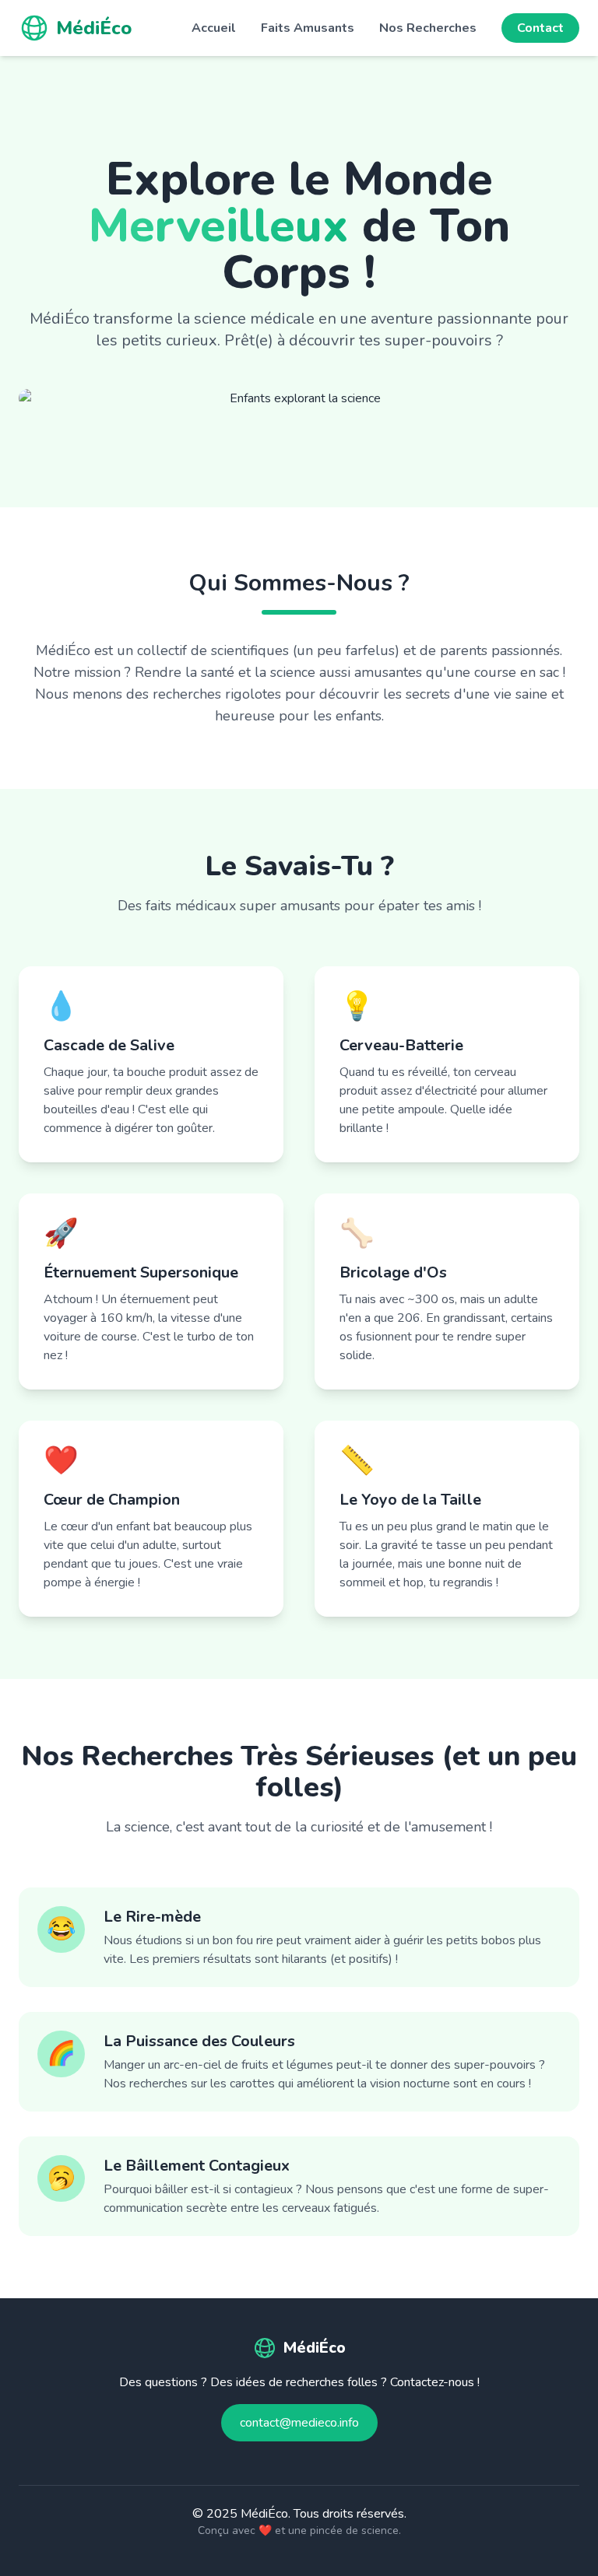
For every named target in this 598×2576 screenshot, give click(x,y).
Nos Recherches (428, 28)
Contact (540, 28)
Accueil (214, 28)
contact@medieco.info (299, 2423)
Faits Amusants (308, 28)
